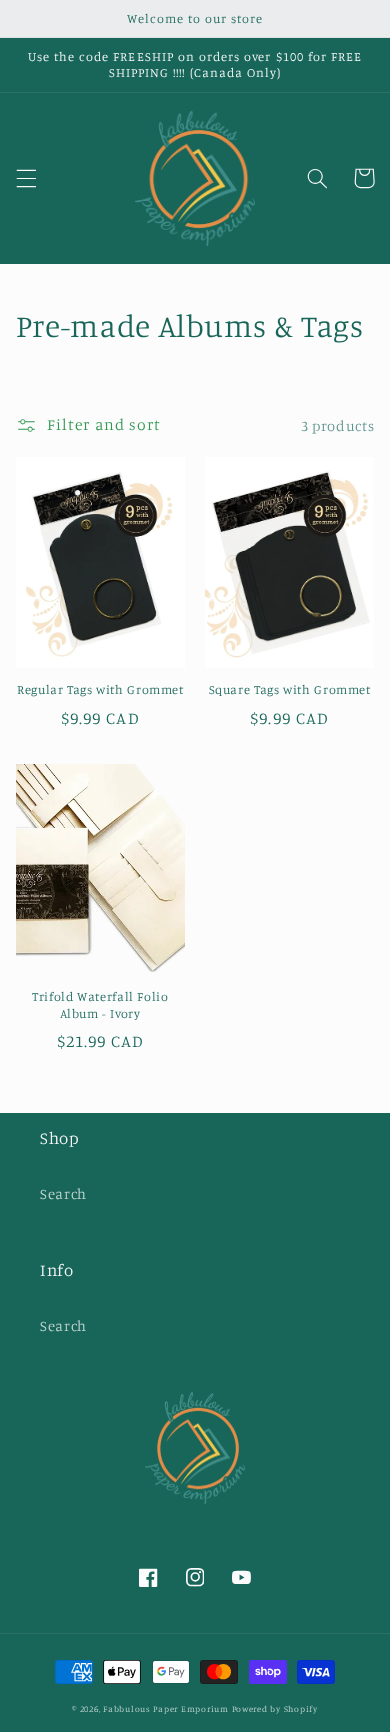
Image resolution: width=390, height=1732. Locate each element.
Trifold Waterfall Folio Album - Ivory (100, 1004)
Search (63, 1193)
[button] (26, 178)
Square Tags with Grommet (290, 689)
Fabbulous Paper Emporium (166, 1708)
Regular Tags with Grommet (100, 689)
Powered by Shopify (275, 1708)
